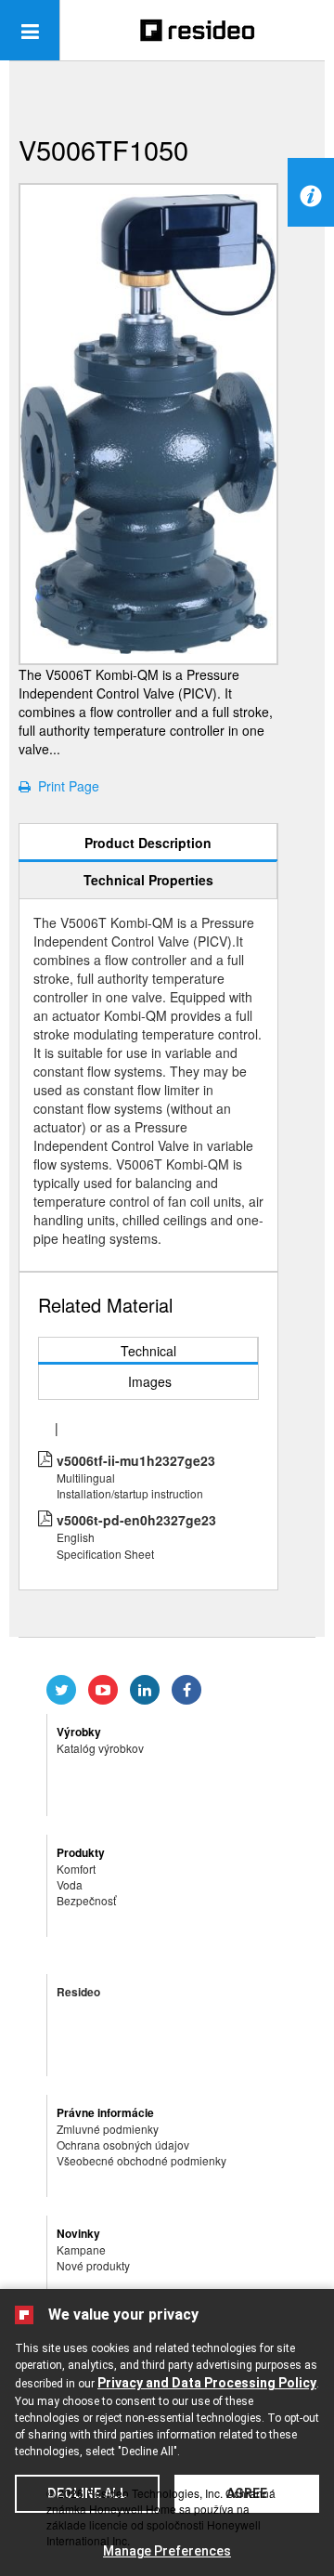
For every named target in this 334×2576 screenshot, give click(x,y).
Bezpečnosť (86, 1900)
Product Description (148, 843)
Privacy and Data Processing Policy (207, 2383)
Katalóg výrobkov (100, 1748)
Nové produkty (93, 2265)
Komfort (76, 1869)
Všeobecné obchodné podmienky (141, 2160)
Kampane (81, 2249)
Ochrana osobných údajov (123, 2144)
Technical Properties (148, 880)
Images (150, 1381)
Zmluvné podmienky (108, 2129)
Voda (70, 1884)
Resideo (78, 1992)
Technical (148, 1351)
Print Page (65, 786)
